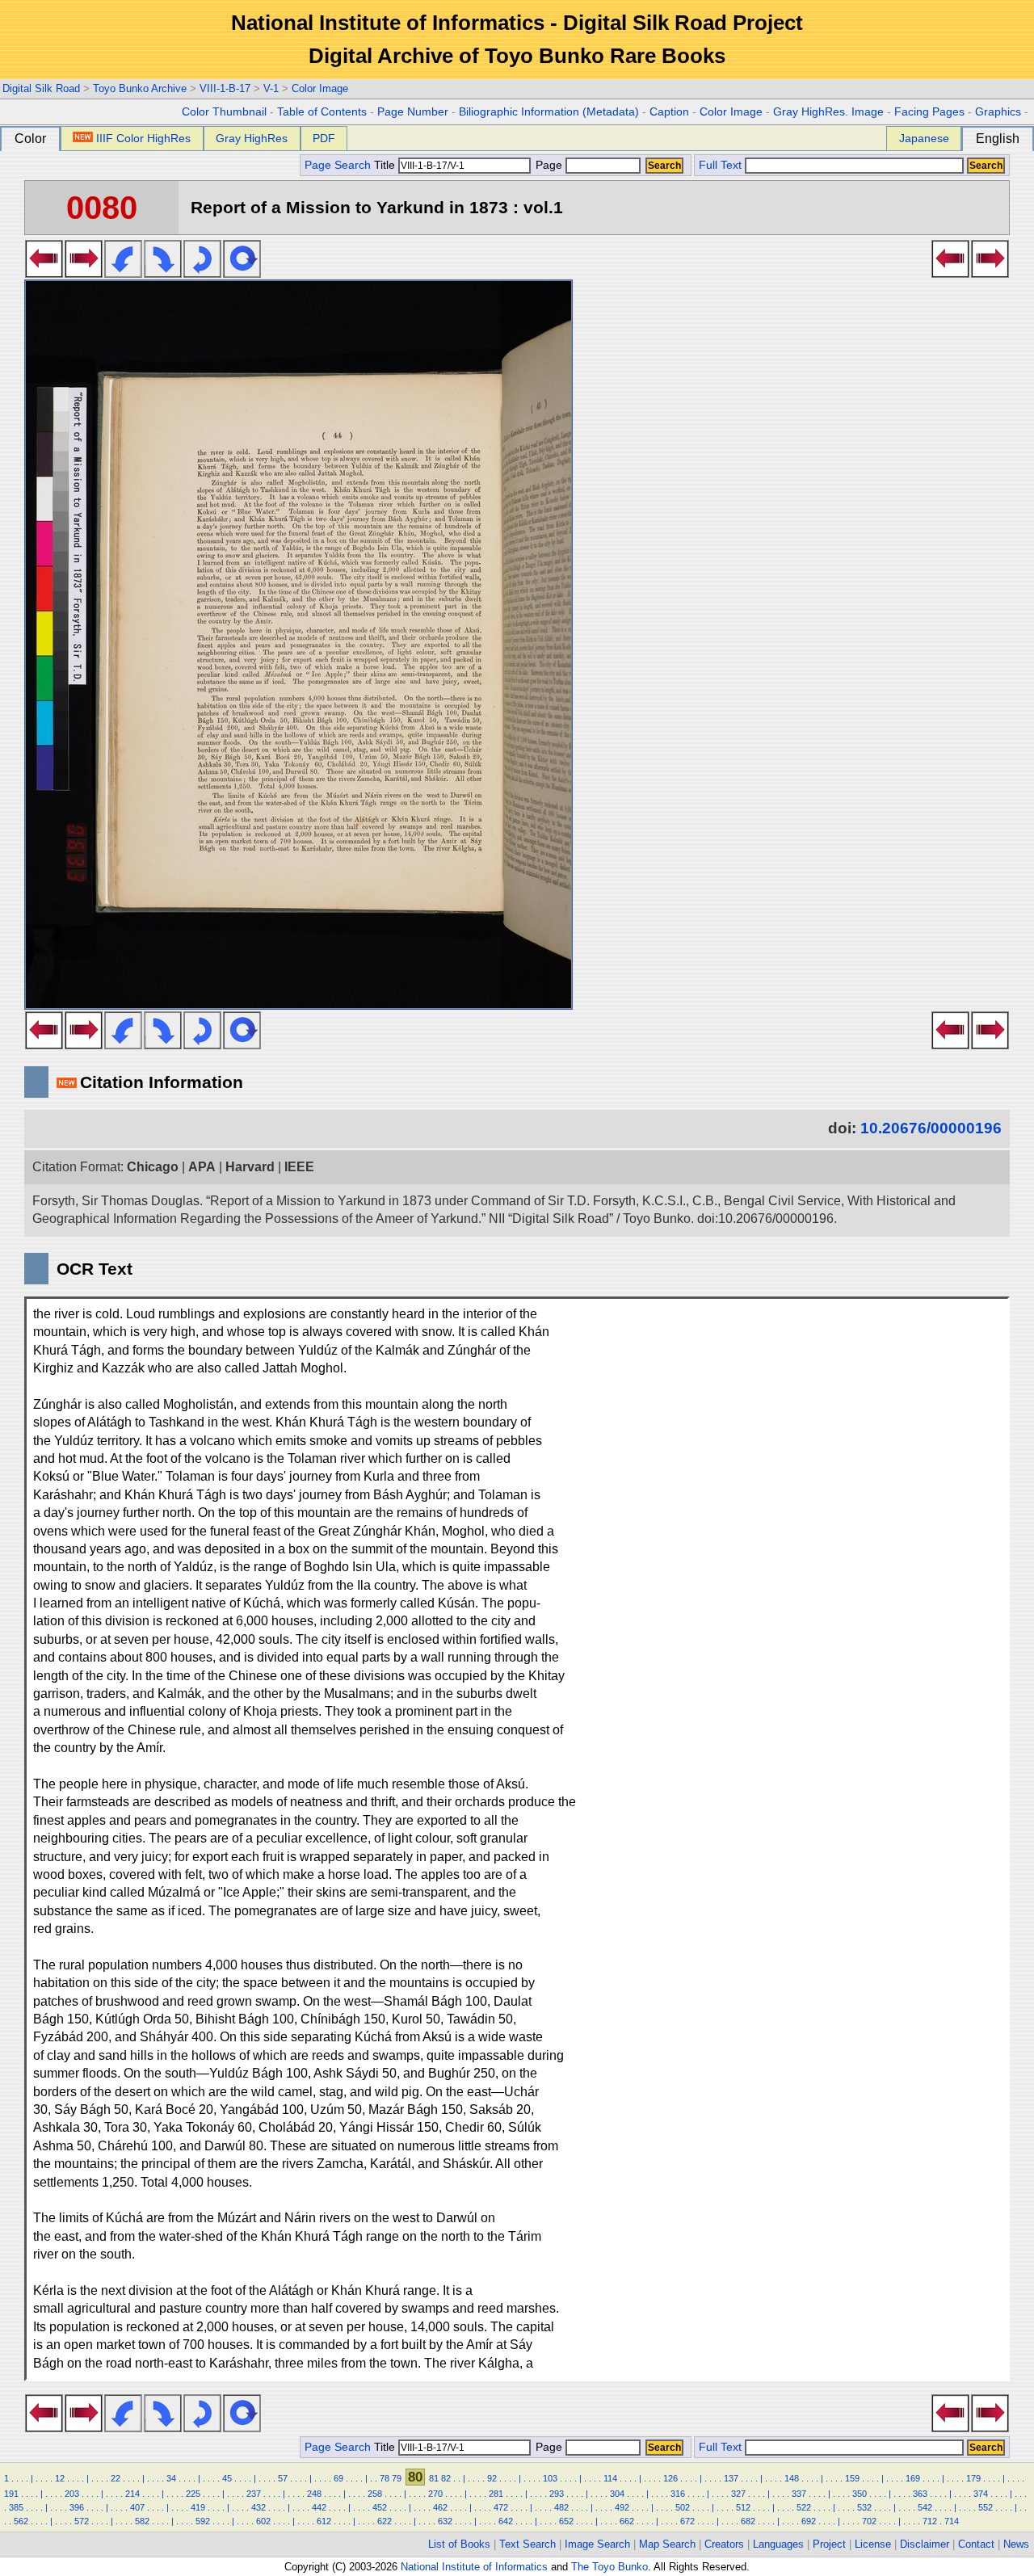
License (873, 2544)
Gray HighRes (252, 138)
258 (375, 2494)
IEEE (299, 1167)
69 (338, 2478)
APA (202, 1167)
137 (731, 2478)
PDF (324, 138)
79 (397, 2478)
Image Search (597, 2544)
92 (492, 2478)
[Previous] (44, 273)
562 (21, 2521)
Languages (778, 2544)
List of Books (459, 2544)
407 (137, 2507)
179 (973, 2478)
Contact (976, 2544)
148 (792, 2478)
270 (435, 2494)
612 (324, 2521)
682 (748, 2521)
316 (678, 2494)
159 (852, 2478)
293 (557, 2494)
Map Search (667, 2544)
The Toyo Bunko (609, 2567)
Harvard (250, 1167)
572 (82, 2521)
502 (683, 2507)
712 (930, 2521)
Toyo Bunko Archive (140, 88)
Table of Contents (322, 112)
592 (203, 2521)
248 (314, 2494)
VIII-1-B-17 (225, 88)
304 (617, 2494)
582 (142, 2521)
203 (72, 2494)
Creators (724, 2544)
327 (738, 2494)
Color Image (320, 88)
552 (986, 2507)
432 (258, 2507)
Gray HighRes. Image (828, 112)
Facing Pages (929, 112)
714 (952, 2521)
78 (385, 2478)
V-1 (271, 88)
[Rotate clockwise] (163, 273)
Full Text (720, 165)
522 (804, 2507)
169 (913, 2478)
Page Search (338, 165)
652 (566, 2521)
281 (496, 2494)
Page (549, 165)
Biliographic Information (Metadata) (549, 112)
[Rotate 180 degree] (202, 273)
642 (506, 2521)
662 (627, 2521)
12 (60, 2478)
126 (670, 2478)
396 (77, 2507)
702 (869, 2521)
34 (171, 2478)
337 (799, 2494)
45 (227, 2478)
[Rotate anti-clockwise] (123, 273)
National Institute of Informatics (474, 2567)
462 (440, 2507)
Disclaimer (925, 2544)
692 (809, 2521)
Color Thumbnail (224, 112)
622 (385, 2521)
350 (860, 2494)
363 (920, 2494)
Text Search (528, 2544)
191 (11, 2494)
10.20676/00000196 (931, 1128)
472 (501, 2507)
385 (16, 2507)
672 (687, 2521)
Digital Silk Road (41, 88)
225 (193, 2494)
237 (254, 2494)
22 (116, 2478)
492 (622, 2507)
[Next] (84, 273)
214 (132, 2494)
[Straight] (242, 273)
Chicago (153, 1167)
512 (743, 2507)
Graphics (998, 112)
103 (550, 2478)
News (1016, 2544)
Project (829, 2544)
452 (380, 2507)
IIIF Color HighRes (143, 138)
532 (864, 2507)
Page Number (413, 112)
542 (925, 2507)
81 (434, 2478)
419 (198, 2507)
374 (981, 2494)
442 (319, 2507)
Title (386, 165)
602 (263, 2521)
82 (446, 2478)
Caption (669, 112)
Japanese (924, 138)
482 (561, 2507)
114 (610, 2478)
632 (445, 2521)
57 (283, 2478)
